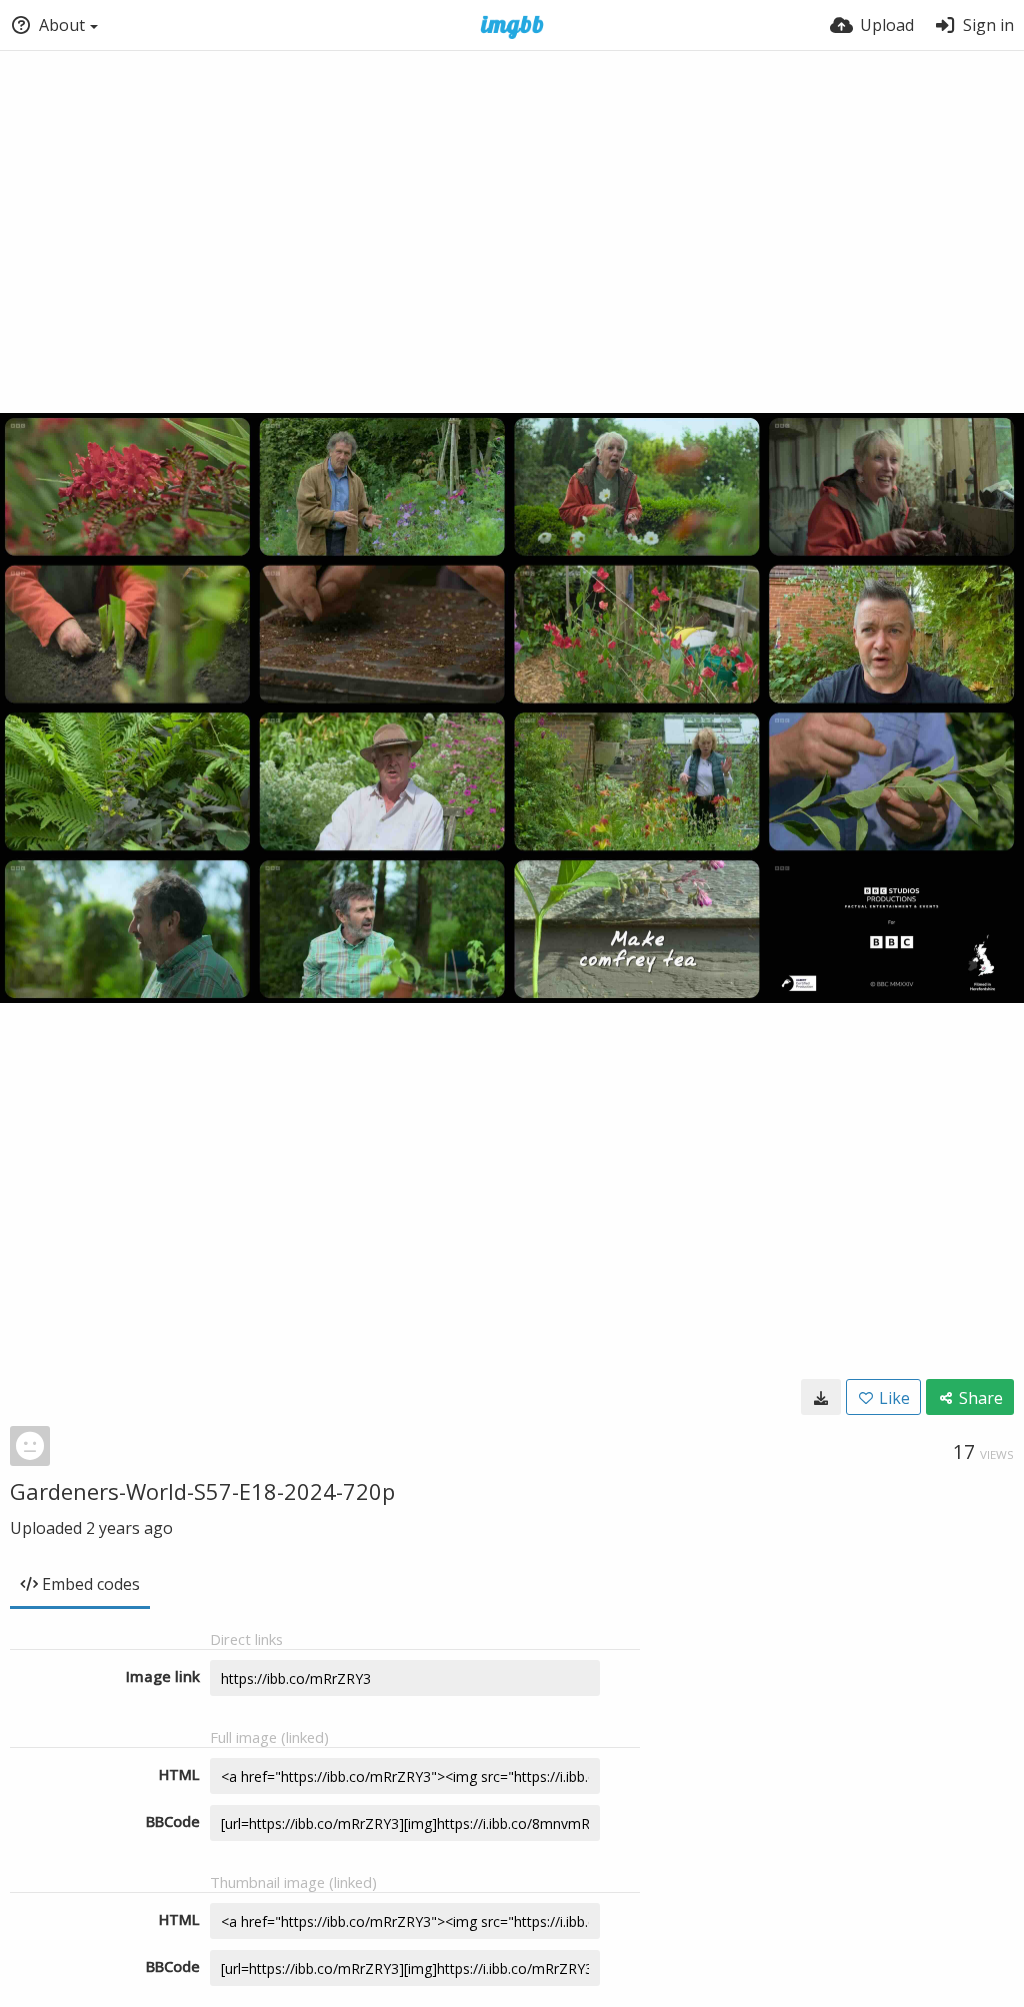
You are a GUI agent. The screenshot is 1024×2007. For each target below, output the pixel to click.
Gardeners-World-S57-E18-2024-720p (202, 1491)
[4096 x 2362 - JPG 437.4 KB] (821, 1397)
